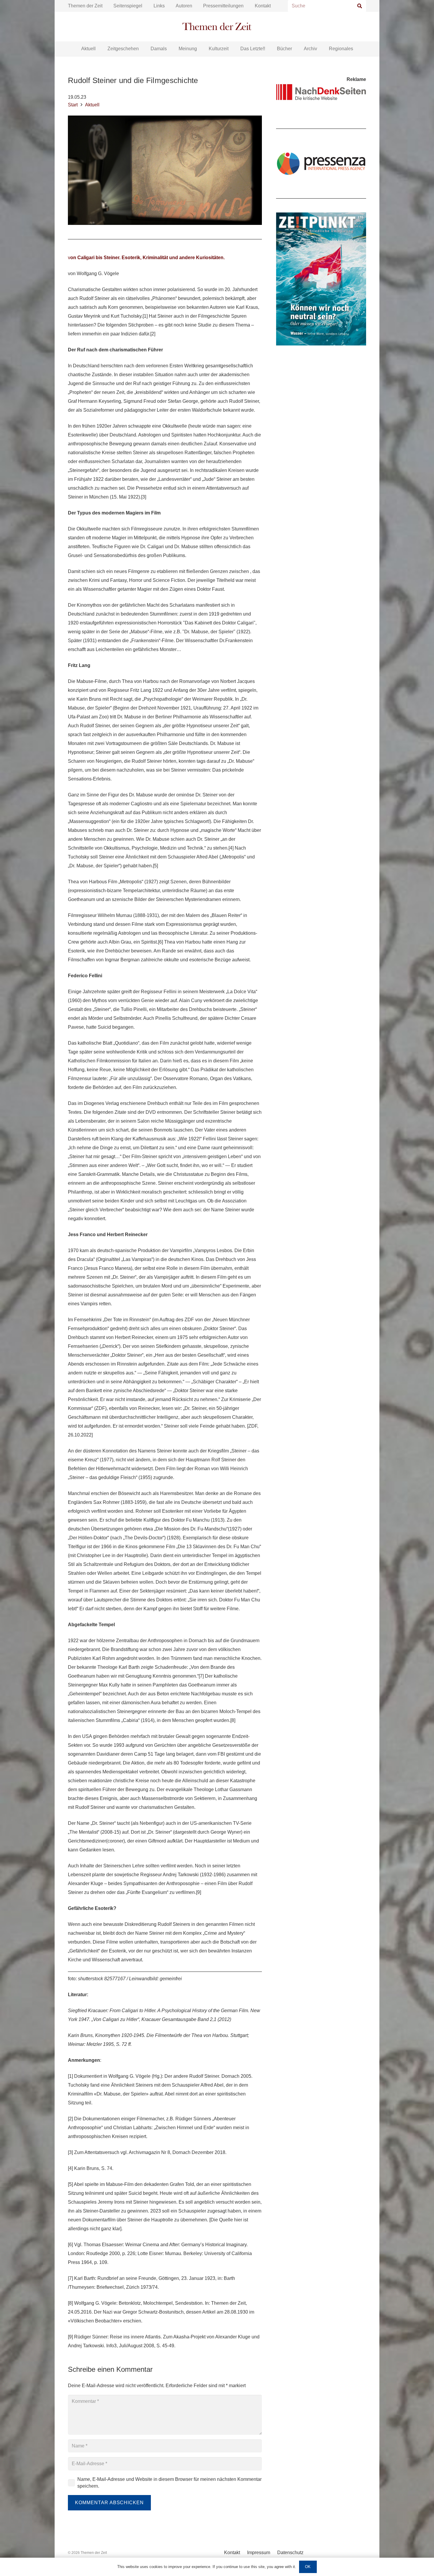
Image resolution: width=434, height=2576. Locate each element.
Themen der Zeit (85, 6)
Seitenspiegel (128, 6)
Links (159, 6)
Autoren (184, 6)
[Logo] (217, 27)
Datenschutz (290, 2553)
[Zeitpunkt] (321, 279)
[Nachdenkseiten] (321, 92)
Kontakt (263, 6)
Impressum (259, 2553)
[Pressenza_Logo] (321, 163)
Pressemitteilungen (223, 6)
